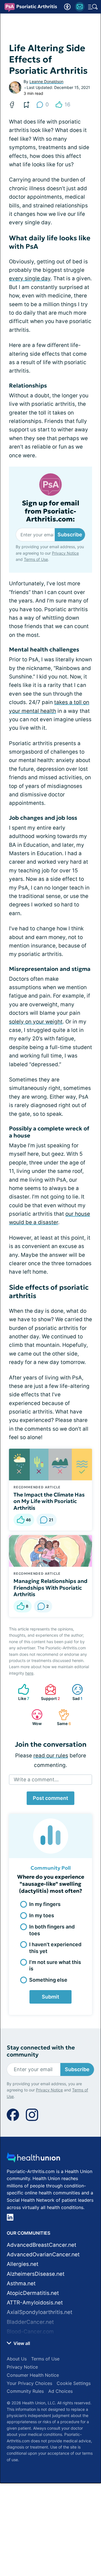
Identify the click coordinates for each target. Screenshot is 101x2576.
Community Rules (25, 2391)
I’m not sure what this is (55, 1965)
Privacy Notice (65, 553)
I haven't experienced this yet (55, 1948)
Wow (34, 1717)
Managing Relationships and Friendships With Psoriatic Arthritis (50, 1588)
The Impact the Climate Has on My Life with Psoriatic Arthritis (49, 1501)
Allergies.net (23, 2264)
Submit (50, 1997)
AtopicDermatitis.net (33, 2293)
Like (21, 1692)
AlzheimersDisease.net (36, 2274)
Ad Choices (60, 2391)
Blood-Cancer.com (30, 2332)
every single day (30, 278)
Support (50, 1692)
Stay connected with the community (41, 2051)
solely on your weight (36, 1022)
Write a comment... (36, 1779)
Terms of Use (36, 559)
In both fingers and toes (52, 1930)
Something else (48, 1980)
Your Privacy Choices (29, 2383)
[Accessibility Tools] (67, 7)
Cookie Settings (74, 2383)
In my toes (42, 1915)
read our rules (51, 1756)
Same (62, 1717)
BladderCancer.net (30, 2322)
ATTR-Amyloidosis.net (35, 2303)
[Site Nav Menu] (93, 7)
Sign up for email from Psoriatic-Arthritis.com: (51, 511)
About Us (17, 2359)
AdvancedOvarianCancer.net (43, 2254)
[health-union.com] (33, 2159)
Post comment (50, 1798)
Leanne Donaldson (46, 81)
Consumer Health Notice (33, 2375)
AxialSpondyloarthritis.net (40, 2312)
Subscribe (70, 535)
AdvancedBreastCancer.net (42, 2245)
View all (21, 2343)
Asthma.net (21, 2283)
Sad (74, 1692)
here (29, 1673)
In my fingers (45, 1904)
